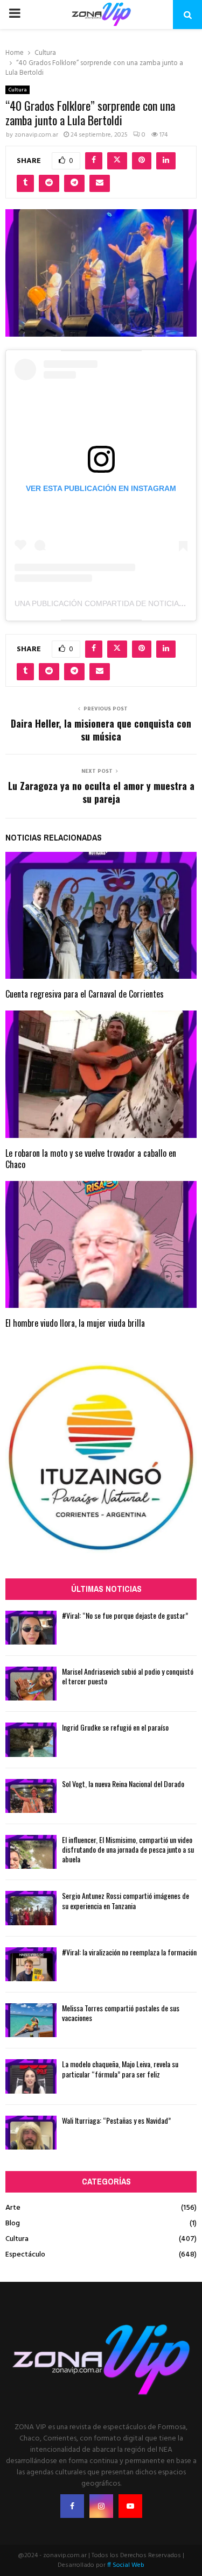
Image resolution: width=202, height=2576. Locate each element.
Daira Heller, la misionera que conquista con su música (101, 730)
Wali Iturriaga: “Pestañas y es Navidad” (116, 2120)
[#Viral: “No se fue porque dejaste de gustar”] (31, 1628)
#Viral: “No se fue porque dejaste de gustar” (125, 1615)
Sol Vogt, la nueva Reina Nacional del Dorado (123, 1784)
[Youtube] (130, 2506)
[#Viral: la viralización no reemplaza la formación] (31, 1964)
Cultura (18, 90)
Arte (13, 2208)
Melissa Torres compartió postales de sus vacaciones (121, 2013)
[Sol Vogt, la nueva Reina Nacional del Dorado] (31, 1796)
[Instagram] (101, 2506)
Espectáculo (25, 2255)
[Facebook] (72, 2506)
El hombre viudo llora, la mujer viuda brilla (75, 1323)
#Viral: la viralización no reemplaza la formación (129, 1952)
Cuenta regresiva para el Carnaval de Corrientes (85, 994)
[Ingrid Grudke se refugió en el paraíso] (31, 1739)
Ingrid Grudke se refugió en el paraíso (115, 1727)
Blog (13, 2223)
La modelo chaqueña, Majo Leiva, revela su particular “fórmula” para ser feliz (120, 2069)
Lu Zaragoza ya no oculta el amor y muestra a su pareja (101, 792)
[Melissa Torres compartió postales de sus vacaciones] (31, 2020)
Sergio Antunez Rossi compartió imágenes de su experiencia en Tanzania (126, 1900)
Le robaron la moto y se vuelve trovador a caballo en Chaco (91, 1159)
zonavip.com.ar (36, 135)
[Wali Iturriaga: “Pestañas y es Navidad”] (31, 2133)
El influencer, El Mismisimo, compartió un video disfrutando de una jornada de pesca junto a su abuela (128, 1849)
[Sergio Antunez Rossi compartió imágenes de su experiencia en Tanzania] (31, 1908)
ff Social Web (126, 2565)
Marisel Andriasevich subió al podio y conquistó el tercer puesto (128, 1676)
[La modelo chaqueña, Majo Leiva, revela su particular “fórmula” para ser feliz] (31, 2076)
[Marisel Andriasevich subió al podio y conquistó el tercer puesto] (31, 1684)
